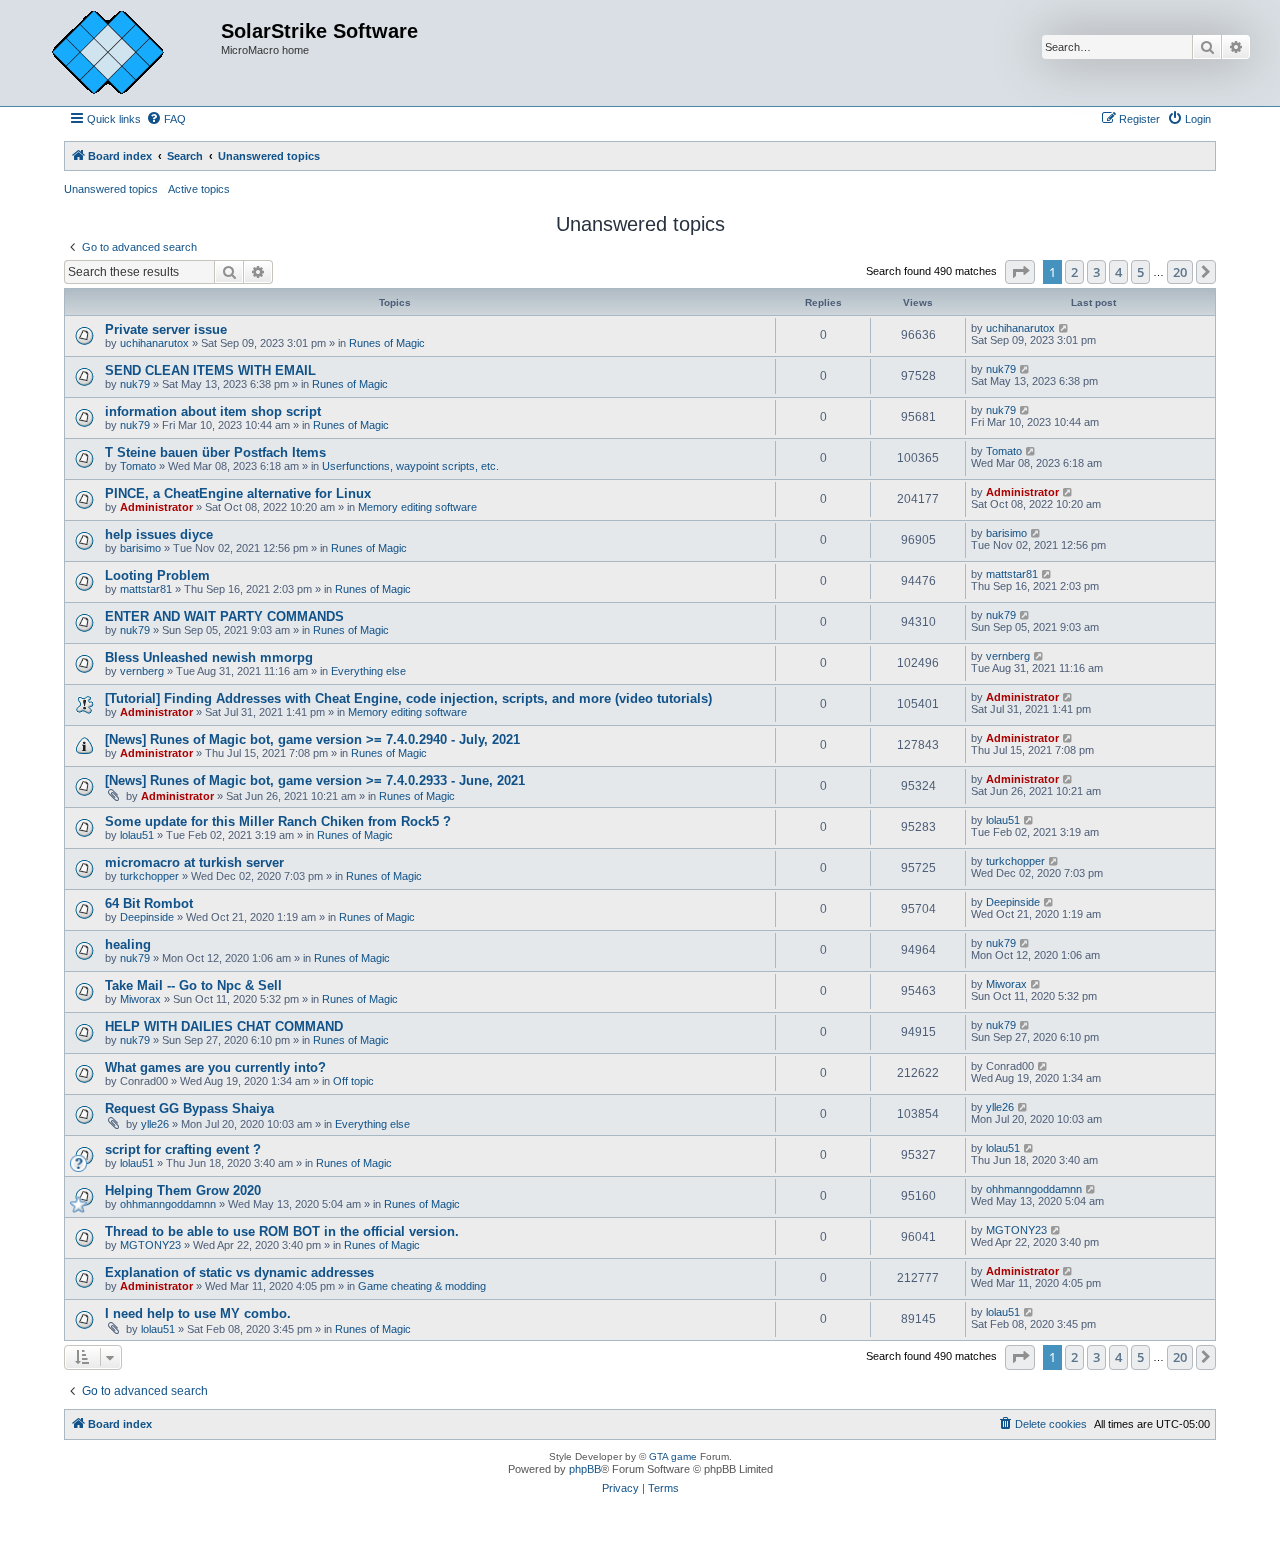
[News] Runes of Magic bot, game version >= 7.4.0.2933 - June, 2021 (315, 780)
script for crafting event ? (183, 1149)
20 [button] (1180, 272)
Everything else (368, 671)
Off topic (353, 1081)
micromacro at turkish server (194, 862)
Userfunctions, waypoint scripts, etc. (410, 466)
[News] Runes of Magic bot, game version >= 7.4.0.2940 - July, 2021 (312, 739)
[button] (1020, 272)
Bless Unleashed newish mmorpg (209, 657)
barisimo (140, 548)
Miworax (140, 999)
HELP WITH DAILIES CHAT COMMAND (224, 1026)
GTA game (673, 1456)
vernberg (142, 671)
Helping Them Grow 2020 (183, 1190)
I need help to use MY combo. (198, 1313)
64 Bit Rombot (149, 903)
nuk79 (135, 384)
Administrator (156, 507)
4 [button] (1118, 272)
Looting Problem (157, 575)
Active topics (199, 189)
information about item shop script (213, 411)
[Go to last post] (1064, 328)
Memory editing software (417, 507)
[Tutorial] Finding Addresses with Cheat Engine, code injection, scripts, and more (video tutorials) (408, 698)
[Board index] (123, 53)
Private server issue (166, 329)
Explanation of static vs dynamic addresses (239, 1272)
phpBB (585, 1469)
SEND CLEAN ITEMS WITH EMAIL (210, 370)
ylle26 (155, 1124)
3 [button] (1096, 272)
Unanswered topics (111, 189)
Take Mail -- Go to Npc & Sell (193, 985)
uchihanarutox (154, 343)
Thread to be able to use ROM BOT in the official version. (282, 1231)
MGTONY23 (150, 1245)
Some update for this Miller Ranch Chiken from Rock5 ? (278, 821)
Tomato (138, 466)
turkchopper (149, 876)
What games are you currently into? (215, 1067)
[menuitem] (166, 119)
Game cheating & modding (422, 1286)
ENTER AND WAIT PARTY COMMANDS (224, 616)
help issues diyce (159, 534)
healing (128, 944)
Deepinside (147, 917)
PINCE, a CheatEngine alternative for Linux (238, 493)
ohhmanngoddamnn (168, 1204)
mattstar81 (146, 589)
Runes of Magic (387, 343)
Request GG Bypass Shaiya (189, 1108)
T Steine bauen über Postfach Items (215, 452)
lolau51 (137, 835)
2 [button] (1074, 272)
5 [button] (1140, 272)
